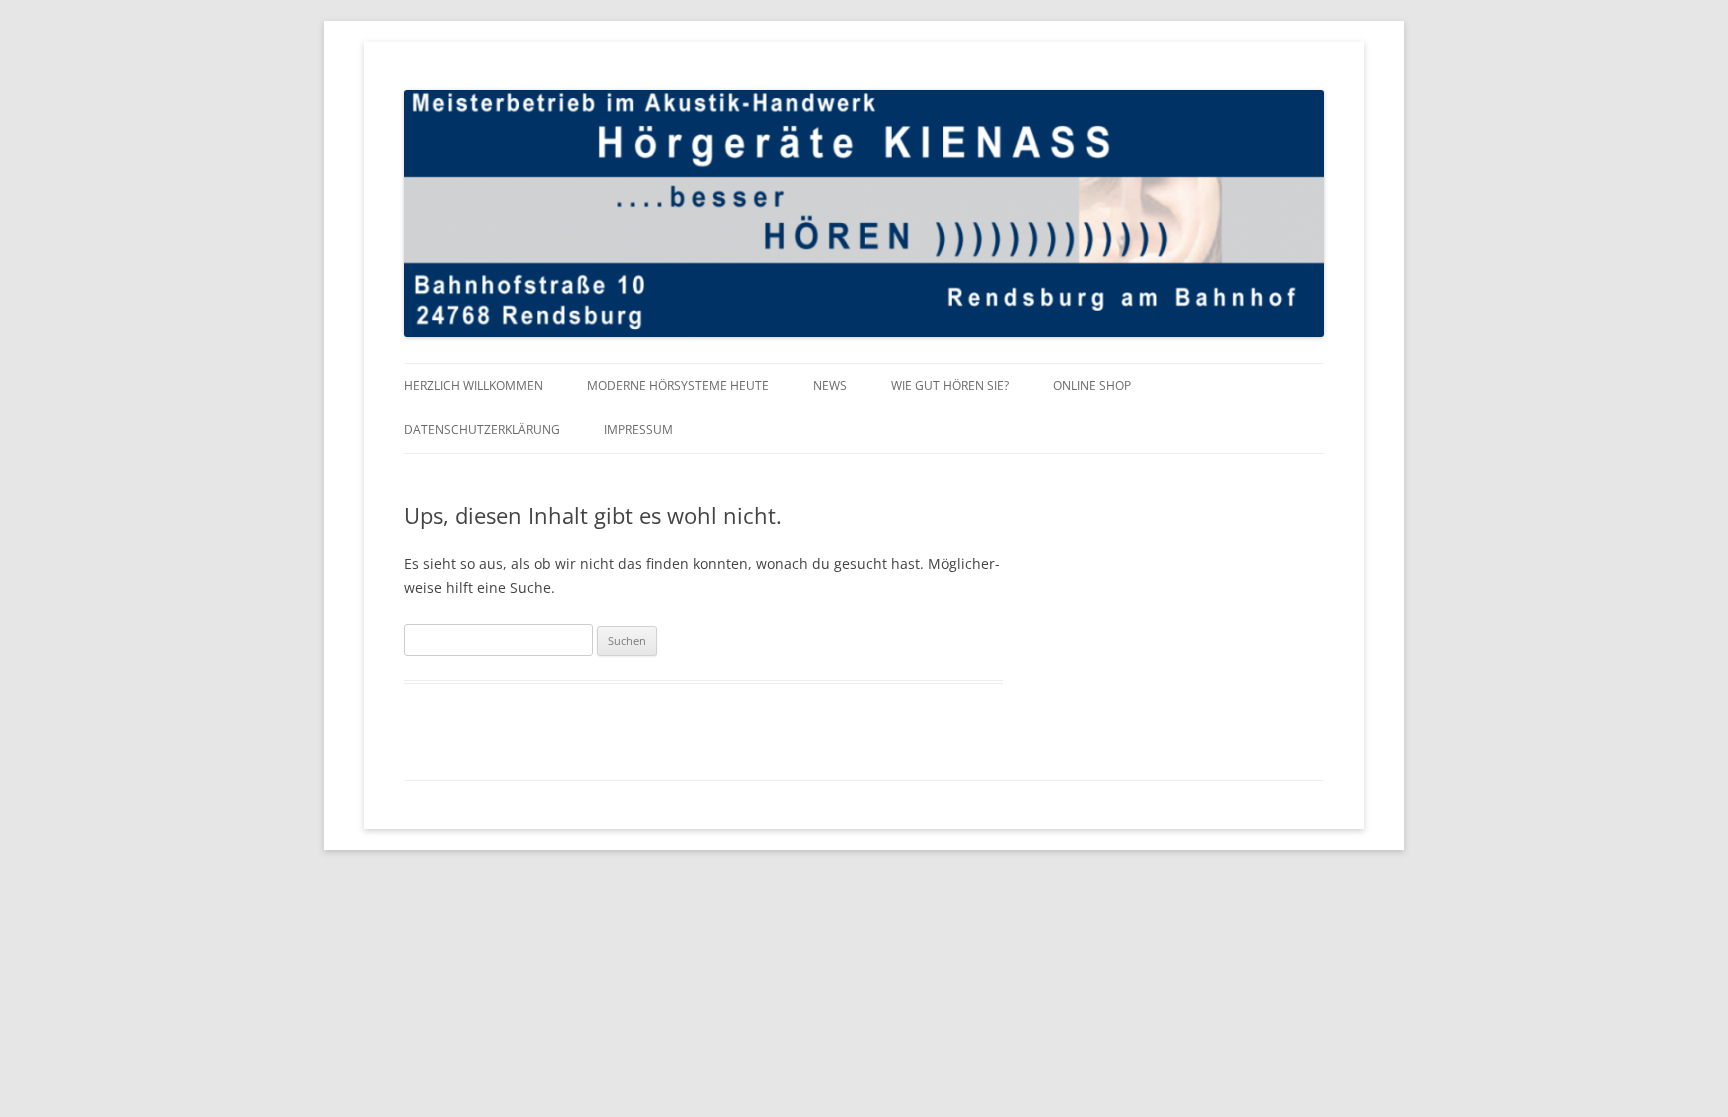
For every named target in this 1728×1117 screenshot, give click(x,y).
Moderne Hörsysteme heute (678, 385)
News (830, 385)
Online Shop (1092, 385)
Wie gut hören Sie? (950, 385)
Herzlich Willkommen (473, 385)
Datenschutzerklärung (482, 429)
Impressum (638, 429)
